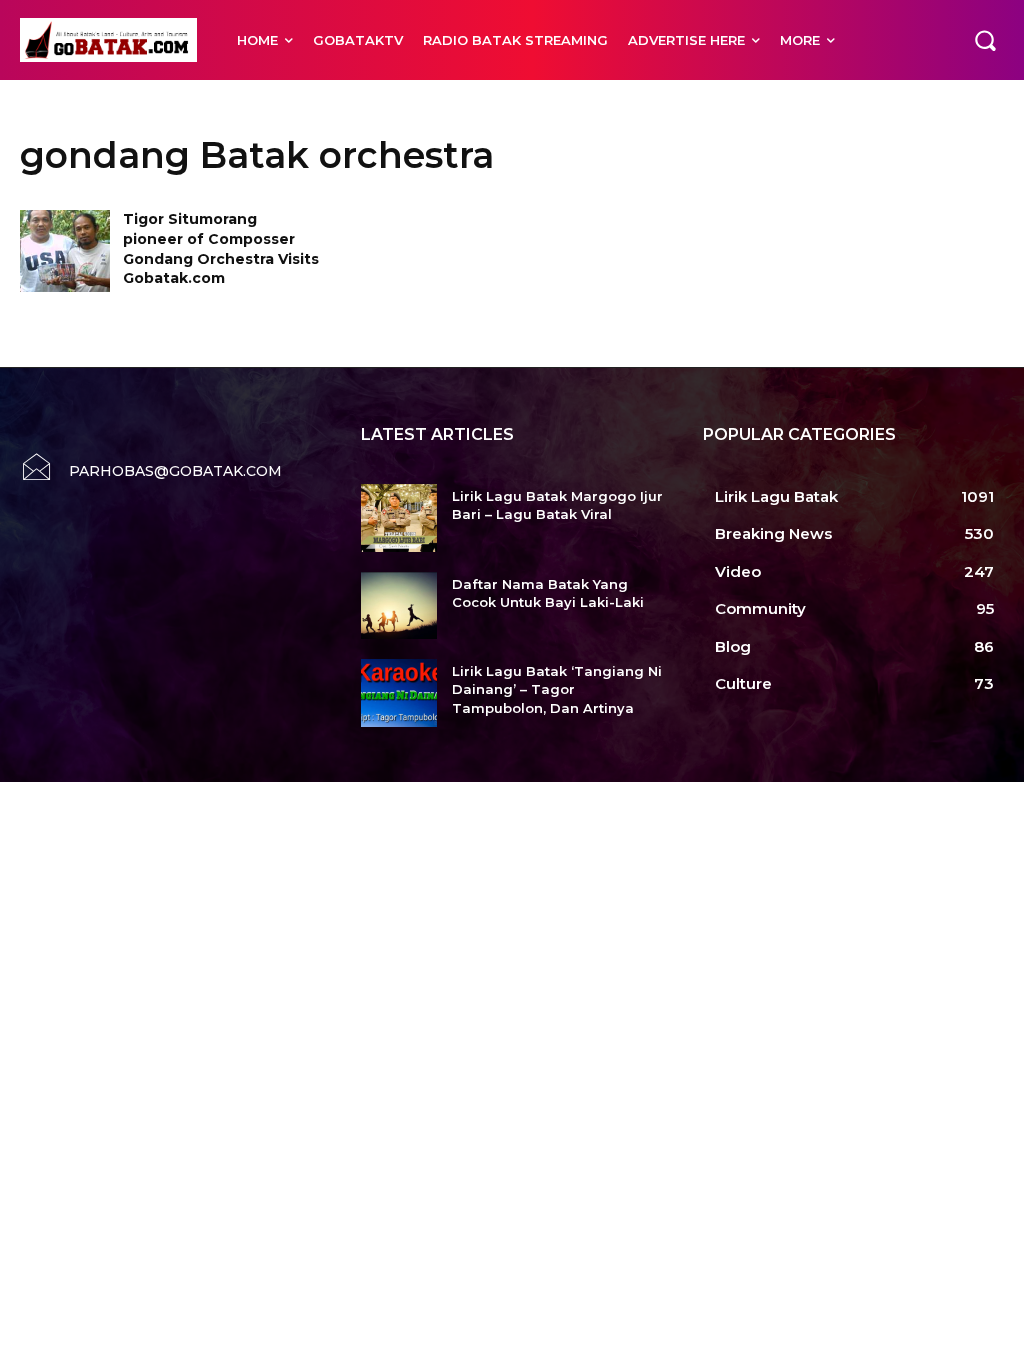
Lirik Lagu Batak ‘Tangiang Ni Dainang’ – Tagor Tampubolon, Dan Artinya (557, 689)
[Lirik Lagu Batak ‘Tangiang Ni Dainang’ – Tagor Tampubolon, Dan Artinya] (398, 693)
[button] (985, 40)
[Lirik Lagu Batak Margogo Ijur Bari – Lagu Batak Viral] (398, 518)
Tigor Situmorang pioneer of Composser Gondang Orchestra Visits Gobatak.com (221, 248)
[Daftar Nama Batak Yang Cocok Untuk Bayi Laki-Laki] (398, 606)
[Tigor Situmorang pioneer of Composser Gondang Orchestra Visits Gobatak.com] (65, 250)
